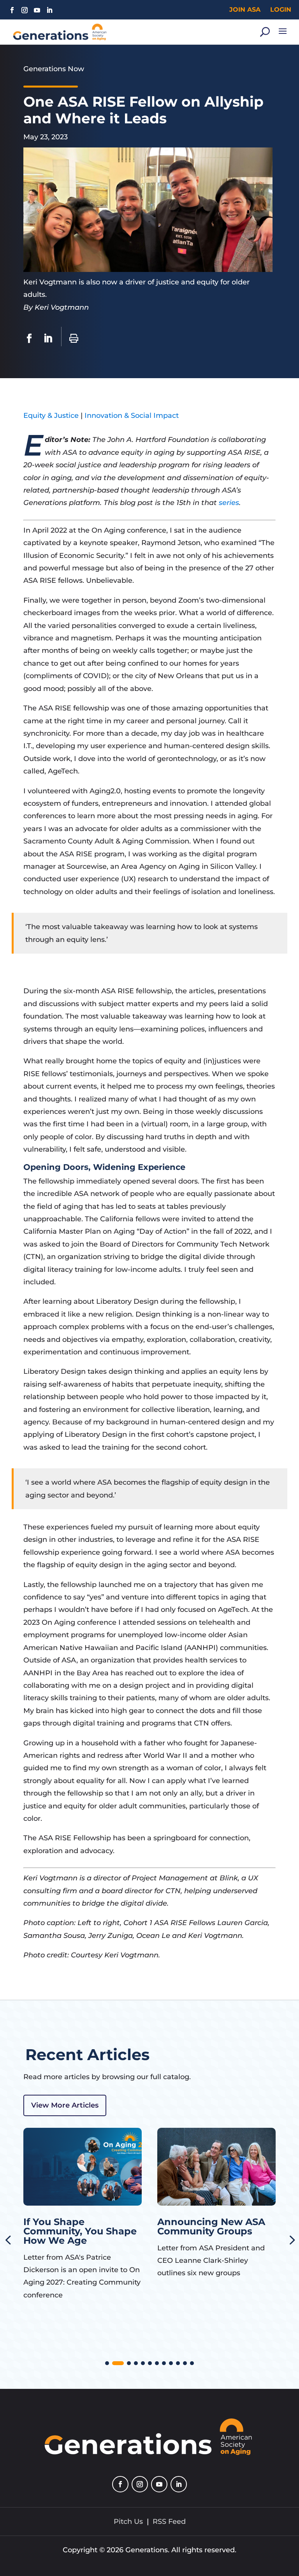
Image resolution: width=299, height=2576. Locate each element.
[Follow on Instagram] (25, 10)
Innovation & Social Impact (132, 416)
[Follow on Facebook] (12, 10)
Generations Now (54, 69)
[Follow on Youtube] (37, 10)
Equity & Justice (51, 416)
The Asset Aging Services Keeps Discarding (197, 2231)
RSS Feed (169, 2522)
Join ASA (245, 10)
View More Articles (65, 2105)
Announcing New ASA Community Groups (77, 2226)
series (229, 503)
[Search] (265, 32)
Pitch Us (128, 2522)
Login (281, 10)
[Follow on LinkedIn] (49, 10)
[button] (107, 2363)
